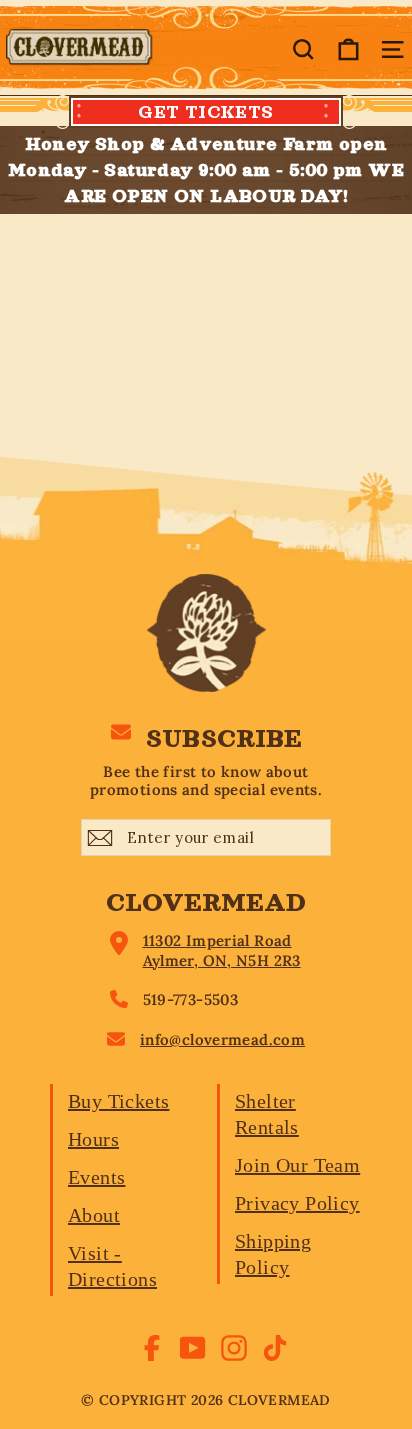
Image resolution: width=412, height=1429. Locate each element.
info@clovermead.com (222, 1039)
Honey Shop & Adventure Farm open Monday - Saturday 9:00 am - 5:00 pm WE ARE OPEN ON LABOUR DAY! (206, 170)
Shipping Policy (273, 1254)
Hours (93, 1139)
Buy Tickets (118, 1101)
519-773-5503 (191, 999)
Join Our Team (297, 1165)
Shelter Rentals (267, 1114)
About (94, 1215)
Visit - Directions (112, 1266)
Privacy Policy (297, 1203)
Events (96, 1177)
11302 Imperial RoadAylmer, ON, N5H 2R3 (222, 950)
